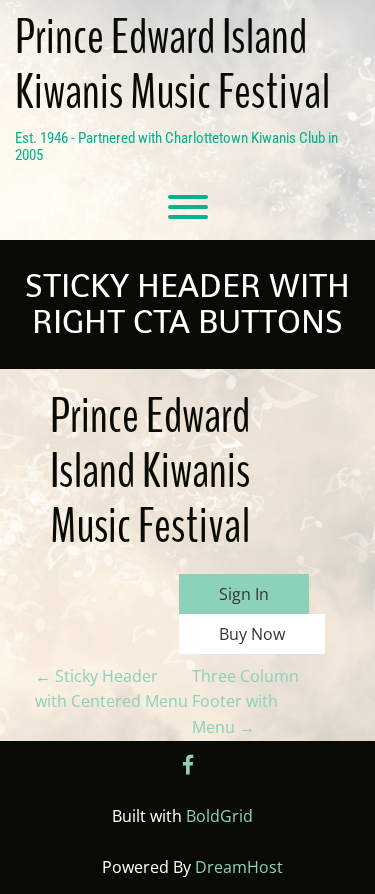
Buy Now (252, 634)
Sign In (244, 594)
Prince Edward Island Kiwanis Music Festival (172, 65)
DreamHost (239, 867)
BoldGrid (219, 816)
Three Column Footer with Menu (245, 701)
